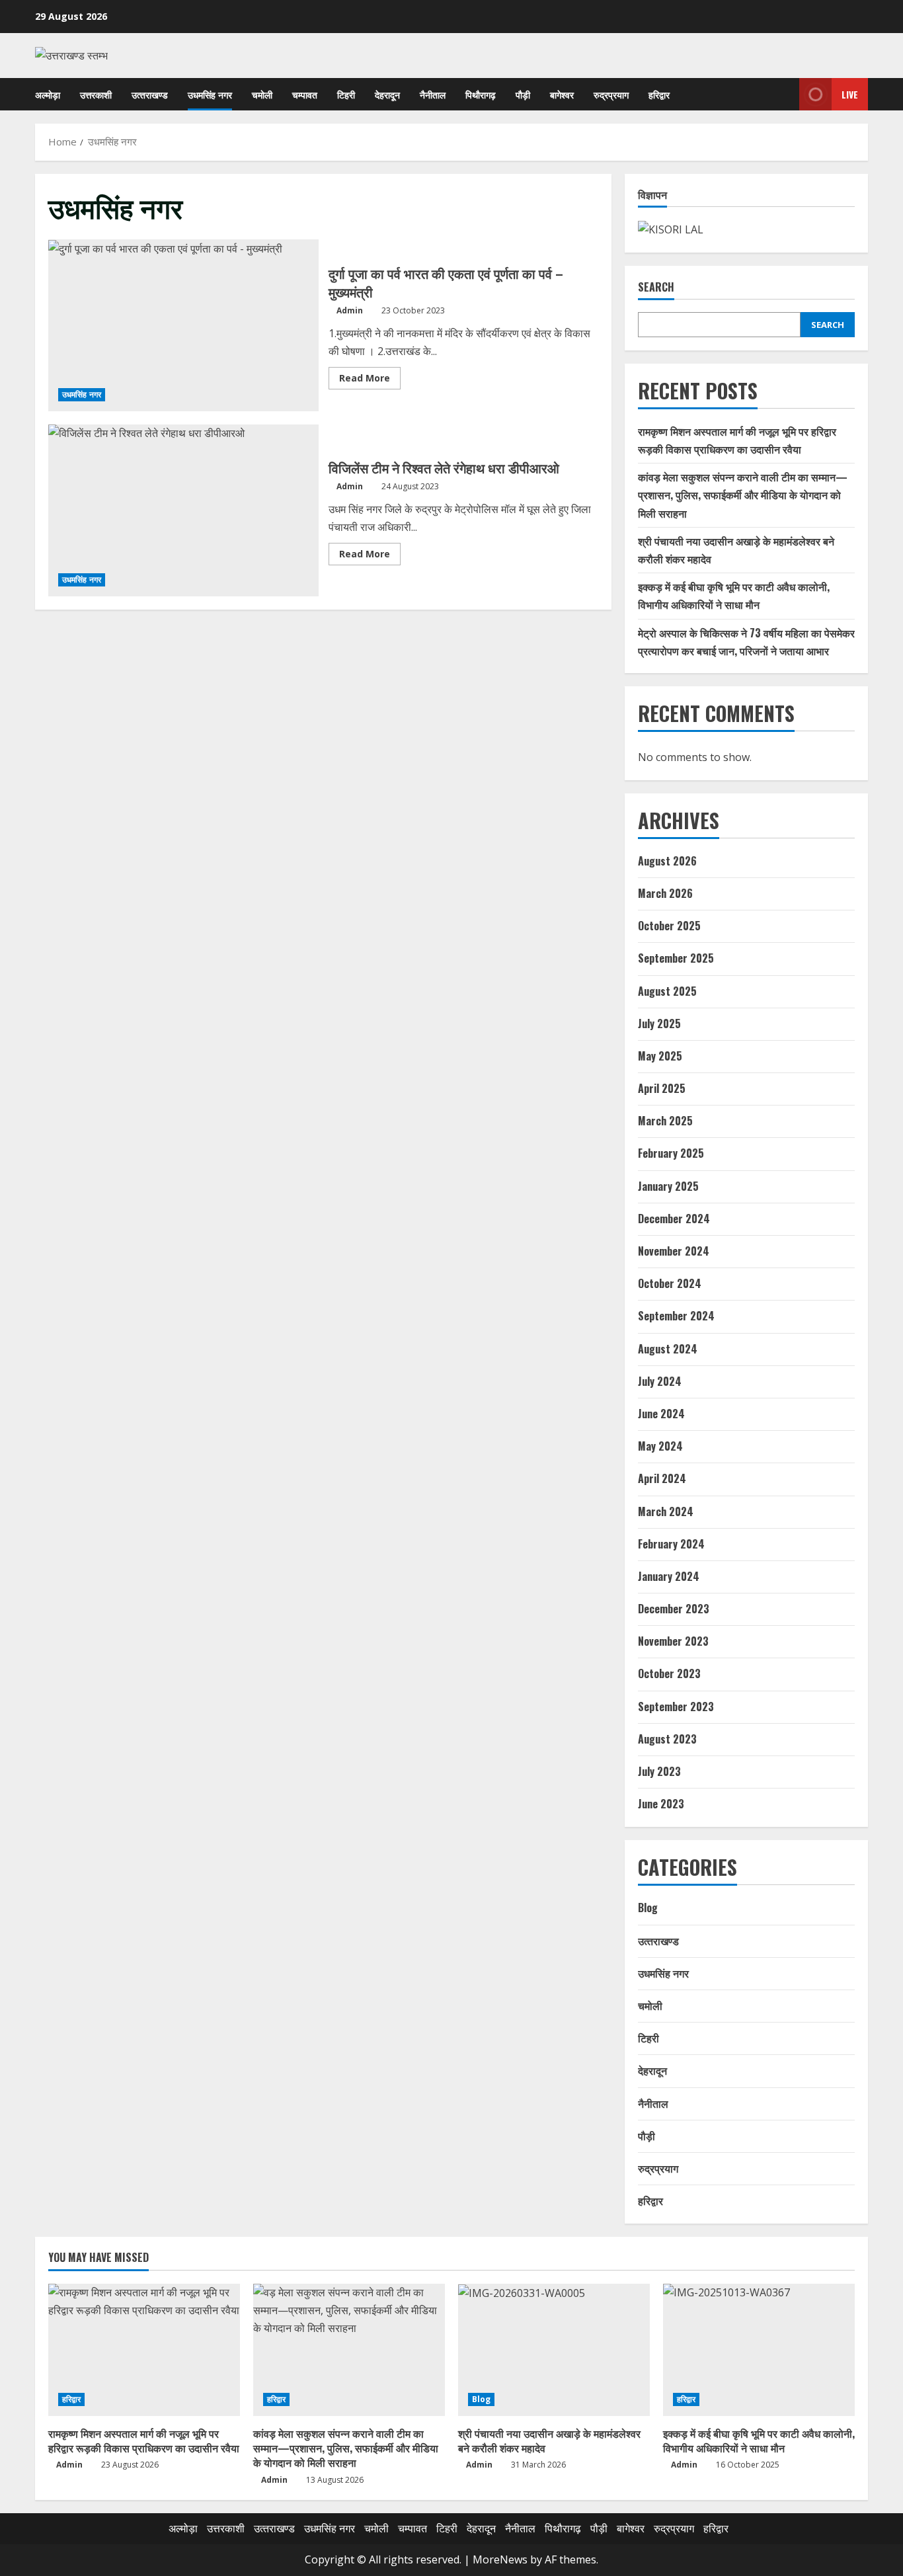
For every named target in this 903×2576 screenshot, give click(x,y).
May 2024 (660, 1446)
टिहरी (346, 94)
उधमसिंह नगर (210, 94)
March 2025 (665, 1121)
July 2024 (660, 1381)
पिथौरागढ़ (481, 94)
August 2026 (667, 861)
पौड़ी (523, 94)
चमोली (262, 94)
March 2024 (666, 1511)
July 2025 (659, 1024)
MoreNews (500, 2559)
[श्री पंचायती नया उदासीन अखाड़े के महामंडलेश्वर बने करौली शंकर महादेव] (554, 2350)
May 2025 (660, 1056)
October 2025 (669, 926)
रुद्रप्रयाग (611, 94)
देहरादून (387, 94)
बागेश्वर (562, 94)
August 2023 (667, 1739)
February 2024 (671, 1544)
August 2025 (667, 991)
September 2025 (676, 958)
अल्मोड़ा (48, 94)
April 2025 (662, 1088)
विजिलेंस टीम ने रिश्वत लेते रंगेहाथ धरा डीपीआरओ (183, 510)
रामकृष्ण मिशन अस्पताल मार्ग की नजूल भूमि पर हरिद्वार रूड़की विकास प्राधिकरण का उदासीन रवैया (144, 2440)
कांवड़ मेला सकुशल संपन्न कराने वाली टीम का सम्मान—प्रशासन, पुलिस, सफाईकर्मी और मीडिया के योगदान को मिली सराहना (743, 495)
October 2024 (670, 1283)
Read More (370, 380)
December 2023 (674, 1609)
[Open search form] (786, 94)
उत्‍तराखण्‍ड (150, 94)
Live (850, 94)
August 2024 (668, 1349)
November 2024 (674, 1251)
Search (656, 287)
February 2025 (671, 1153)
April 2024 (662, 1478)
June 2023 (661, 1804)
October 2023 (669, 1673)
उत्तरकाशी (96, 94)
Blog (648, 1908)
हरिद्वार (659, 94)
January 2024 (669, 1576)
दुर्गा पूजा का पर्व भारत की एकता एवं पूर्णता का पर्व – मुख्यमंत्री (183, 325)
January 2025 (668, 1186)
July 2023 (659, 1771)
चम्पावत (305, 94)
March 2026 (665, 893)
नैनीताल (433, 94)
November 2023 (673, 1641)
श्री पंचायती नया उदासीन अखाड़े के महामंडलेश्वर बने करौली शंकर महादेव (549, 2440)
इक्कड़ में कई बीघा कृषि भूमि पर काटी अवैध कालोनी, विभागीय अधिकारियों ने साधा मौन (759, 2440)
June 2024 (661, 1414)
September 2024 (676, 1316)
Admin (350, 310)
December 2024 (674, 1219)
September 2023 (676, 1707)
